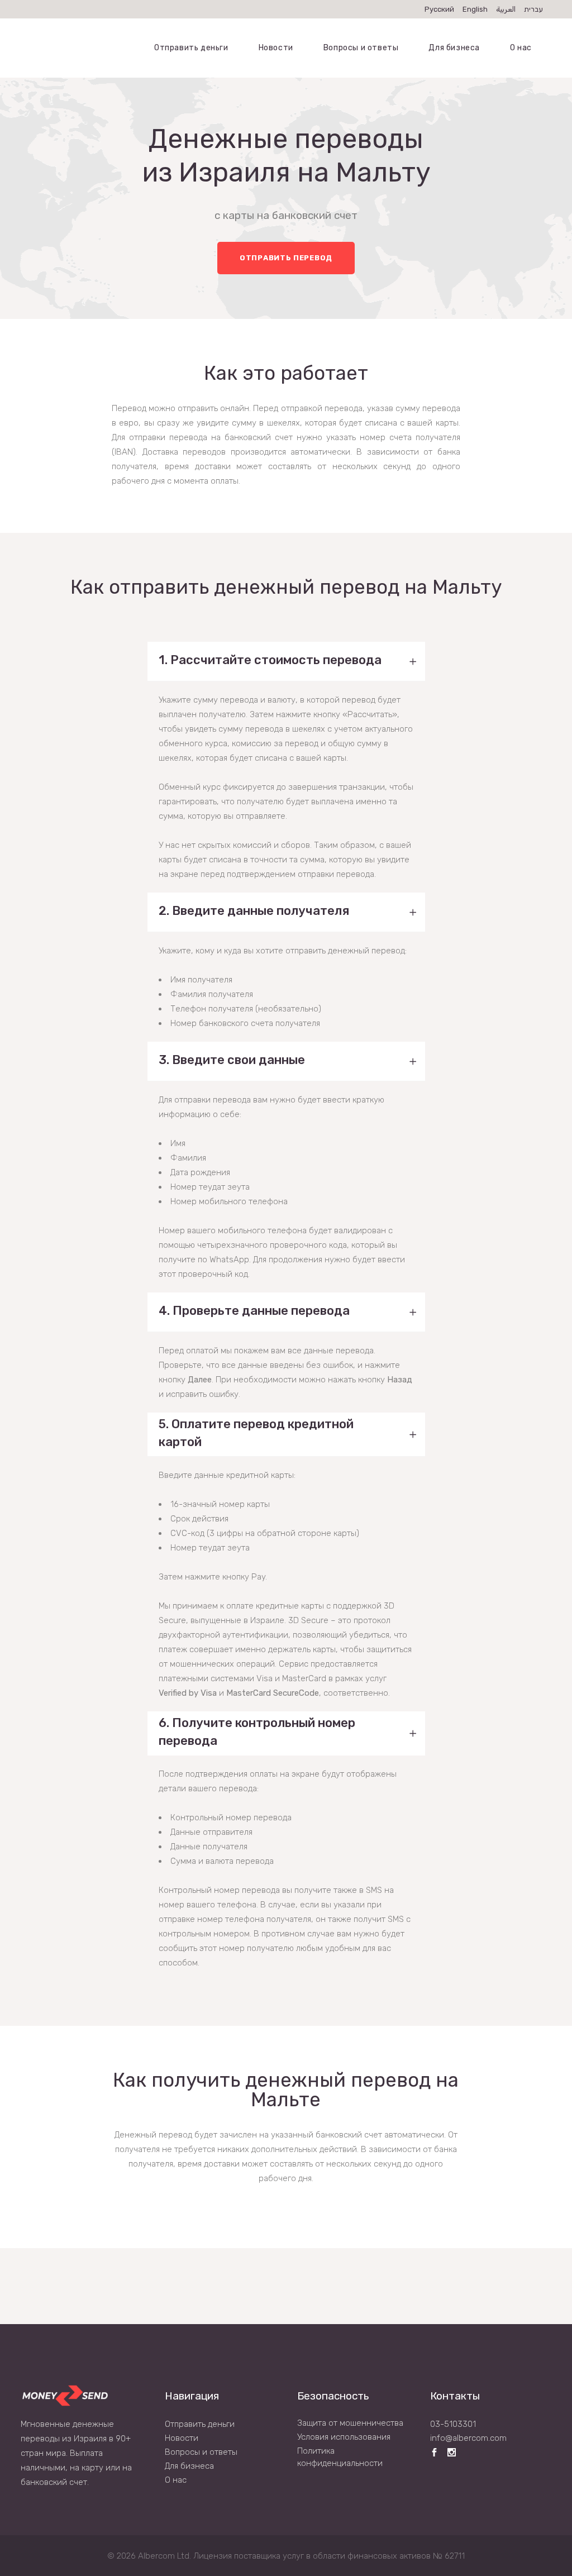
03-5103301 (453, 2424)
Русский (439, 9)
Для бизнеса (189, 2466)
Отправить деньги (200, 2424)
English (475, 9)
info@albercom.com (468, 2438)
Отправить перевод (286, 258)
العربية (506, 9)
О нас (176, 2480)
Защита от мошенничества (350, 2423)
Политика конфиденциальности (340, 2457)
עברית (533, 9)
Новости (182, 2438)
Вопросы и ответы (201, 2452)
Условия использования (344, 2437)
